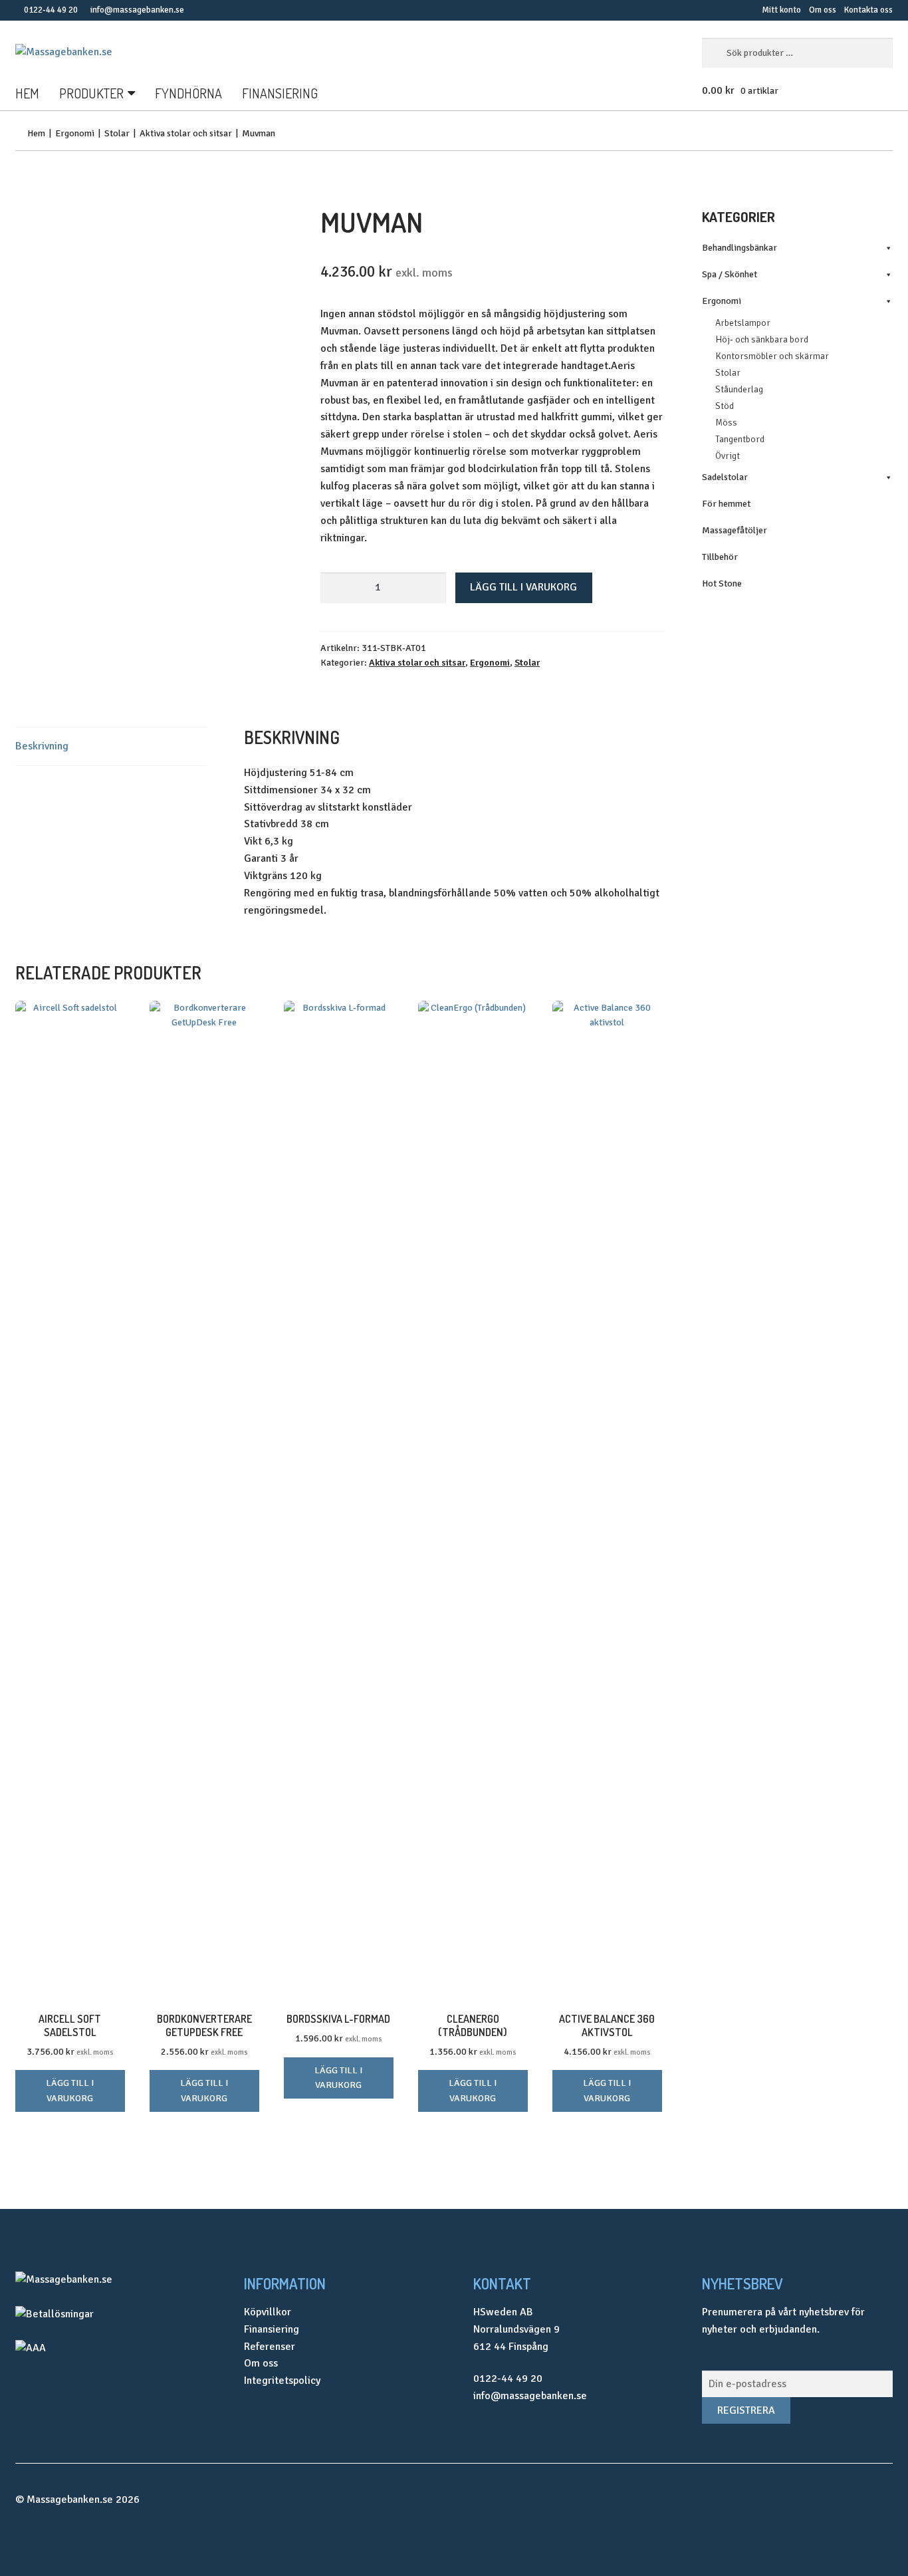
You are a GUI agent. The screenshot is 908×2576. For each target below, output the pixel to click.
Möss (726, 423)
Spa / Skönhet (730, 274)
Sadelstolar (725, 477)
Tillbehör (720, 557)
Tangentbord (740, 439)
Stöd (725, 406)
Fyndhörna (188, 93)
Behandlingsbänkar (739, 248)
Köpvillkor (268, 2312)
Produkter (91, 93)
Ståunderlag (739, 389)
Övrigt (728, 456)
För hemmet (726, 504)
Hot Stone (722, 583)
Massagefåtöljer (735, 530)
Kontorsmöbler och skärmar (772, 356)
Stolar (117, 133)
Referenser (270, 2347)
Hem (27, 93)
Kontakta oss (868, 10)
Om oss (823, 10)
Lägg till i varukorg (523, 587)
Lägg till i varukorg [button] (70, 2091)
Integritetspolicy (282, 2381)
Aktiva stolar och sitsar (186, 133)
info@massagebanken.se (137, 10)
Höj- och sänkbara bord (762, 339)
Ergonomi (75, 133)
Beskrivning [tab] (42, 746)
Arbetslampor (743, 323)
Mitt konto (781, 10)
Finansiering (280, 93)
